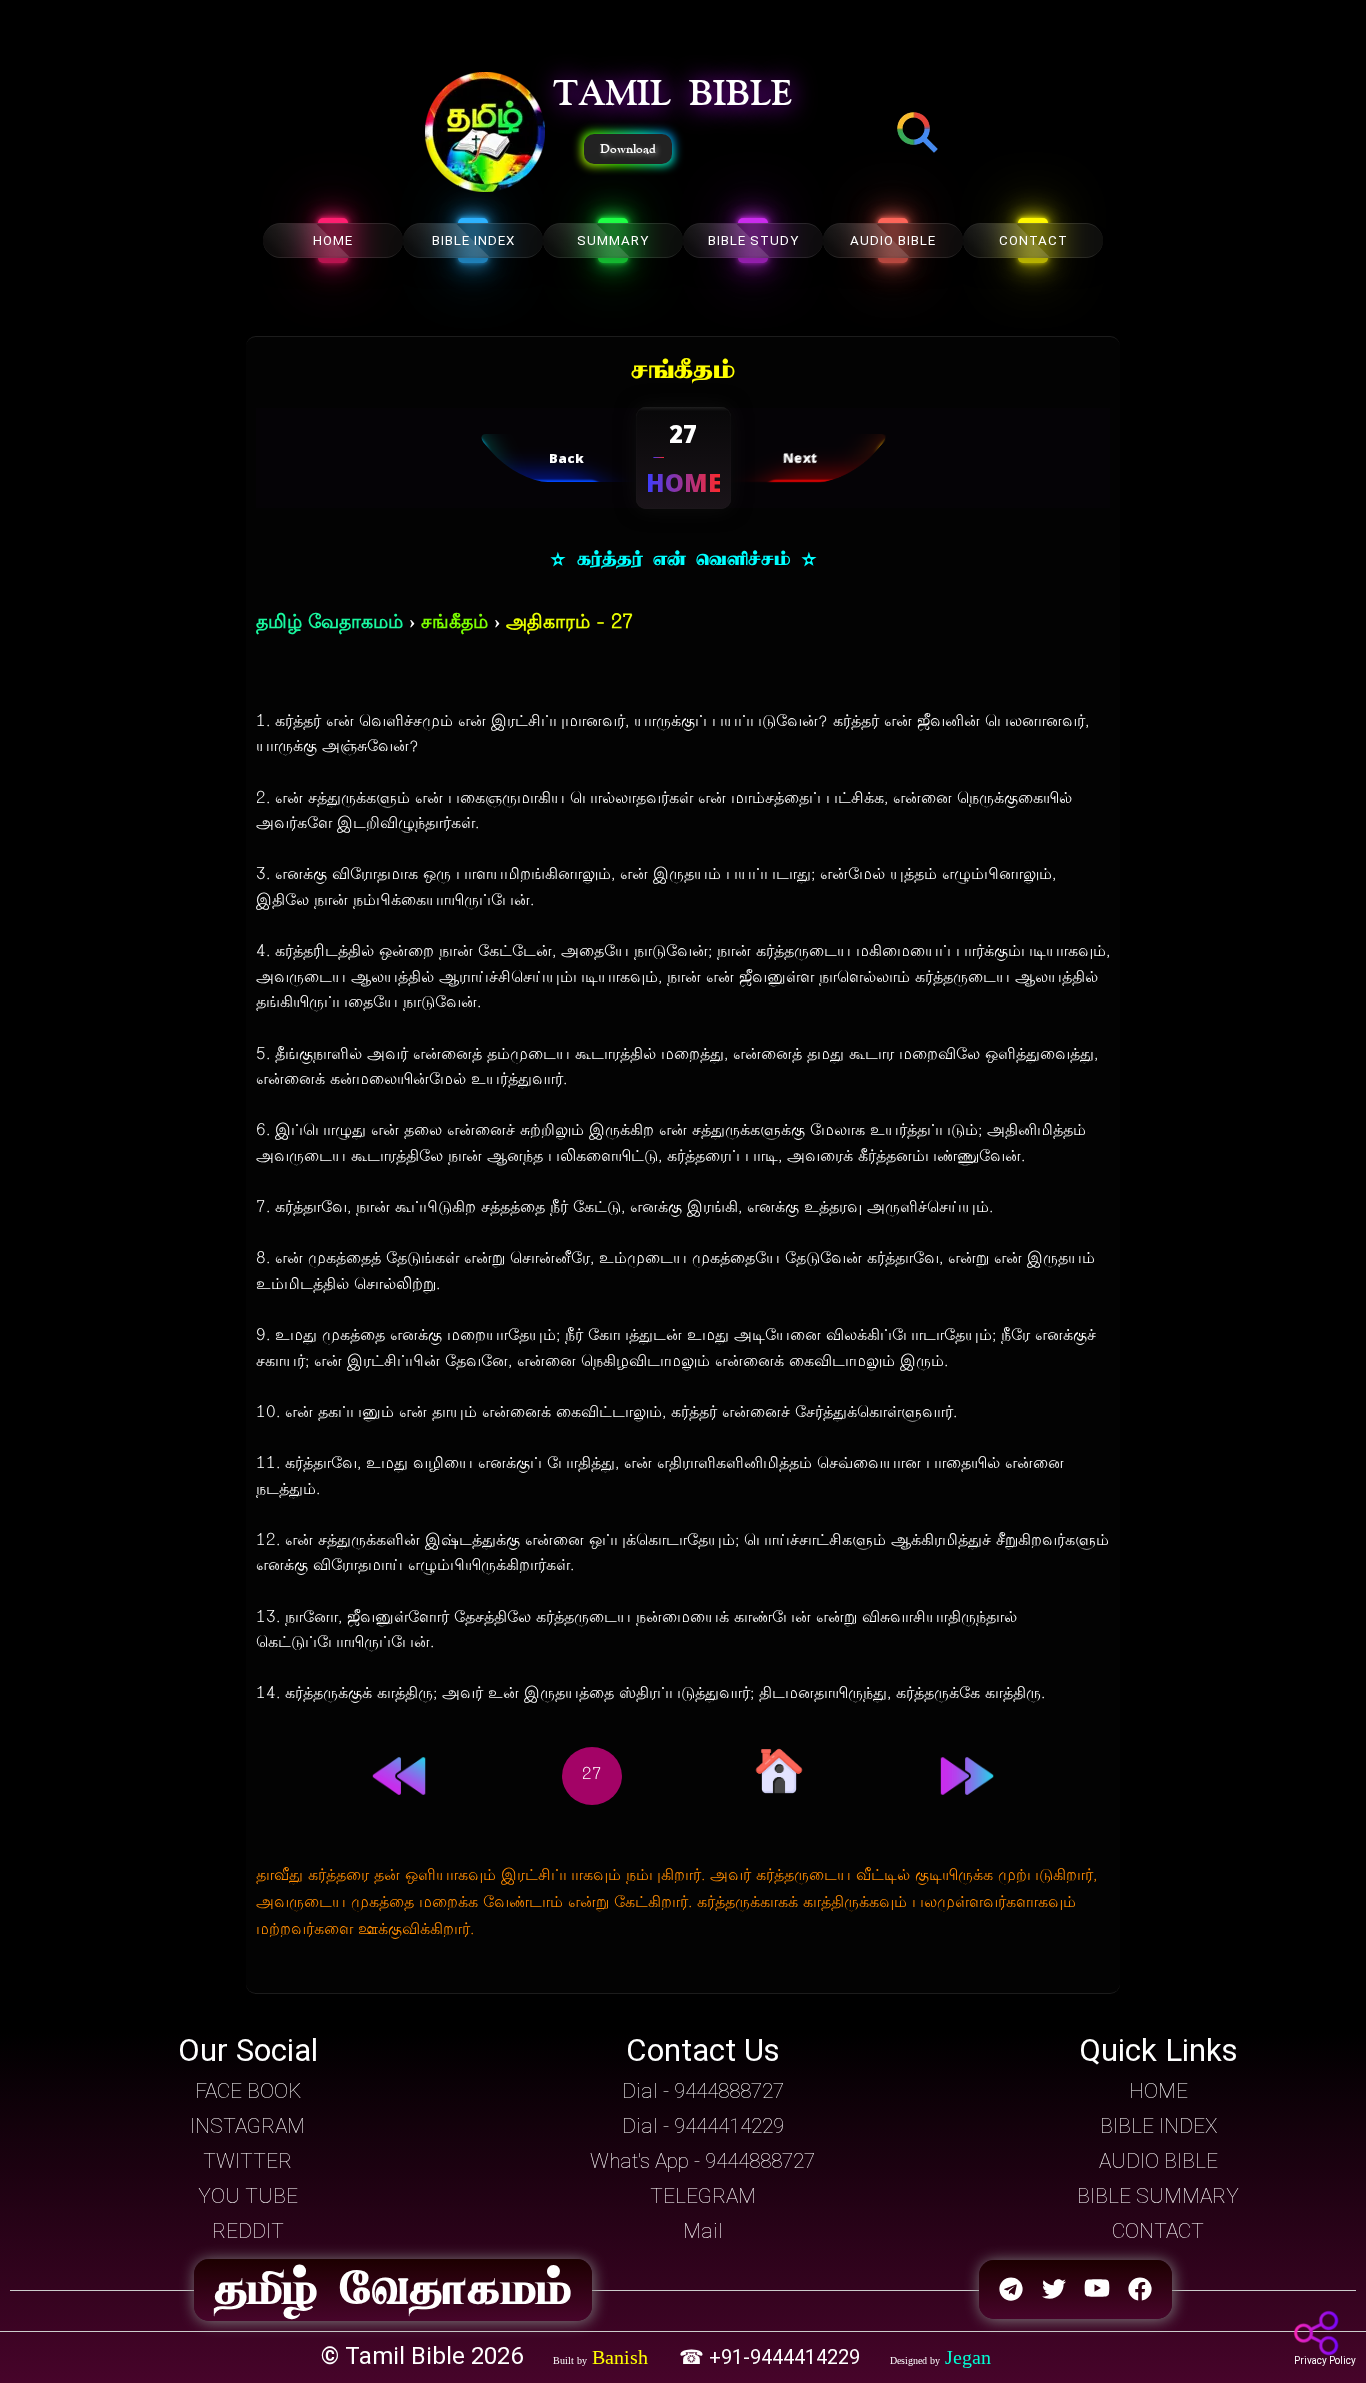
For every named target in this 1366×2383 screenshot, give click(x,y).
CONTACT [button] (1158, 2231)
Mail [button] (703, 2231)
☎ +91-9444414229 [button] (772, 2357)
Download (628, 149)
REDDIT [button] (248, 2231)
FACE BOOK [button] (248, 2091)
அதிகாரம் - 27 (569, 623)
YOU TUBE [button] (248, 2196)
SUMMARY (613, 240)
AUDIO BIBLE (893, 240)
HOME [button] (1158, 2091)
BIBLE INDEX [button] (1158, 2126)
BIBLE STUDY (753, 240)
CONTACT (1033, 240)
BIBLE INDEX (473, 240)
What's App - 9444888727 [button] (702, 2161)
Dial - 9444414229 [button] (703, 2126)
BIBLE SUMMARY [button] (1158, 2196)
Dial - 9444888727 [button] (703, 2091)
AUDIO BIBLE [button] (1158, 2161)
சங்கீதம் (454, 623)
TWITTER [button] (247, 2161)
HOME (333, 240)
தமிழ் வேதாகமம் (329, 623)
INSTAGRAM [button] (247, 2126)
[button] (485, 134)
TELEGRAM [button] (703, 2196)
